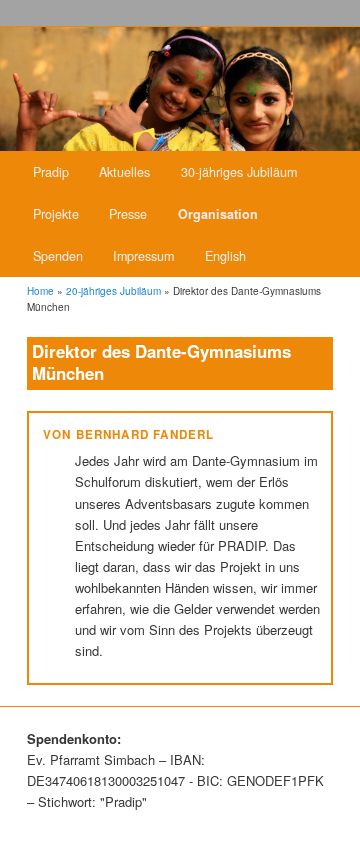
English (225, 256)
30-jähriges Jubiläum (239, 172)
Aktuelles (124, 172)
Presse (128, 214)
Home (40, 291)
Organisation (218, 214)
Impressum (143, 256)
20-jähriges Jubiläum (113, 291)
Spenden (58, 256)
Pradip (51, 172)
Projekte (56, 214)
